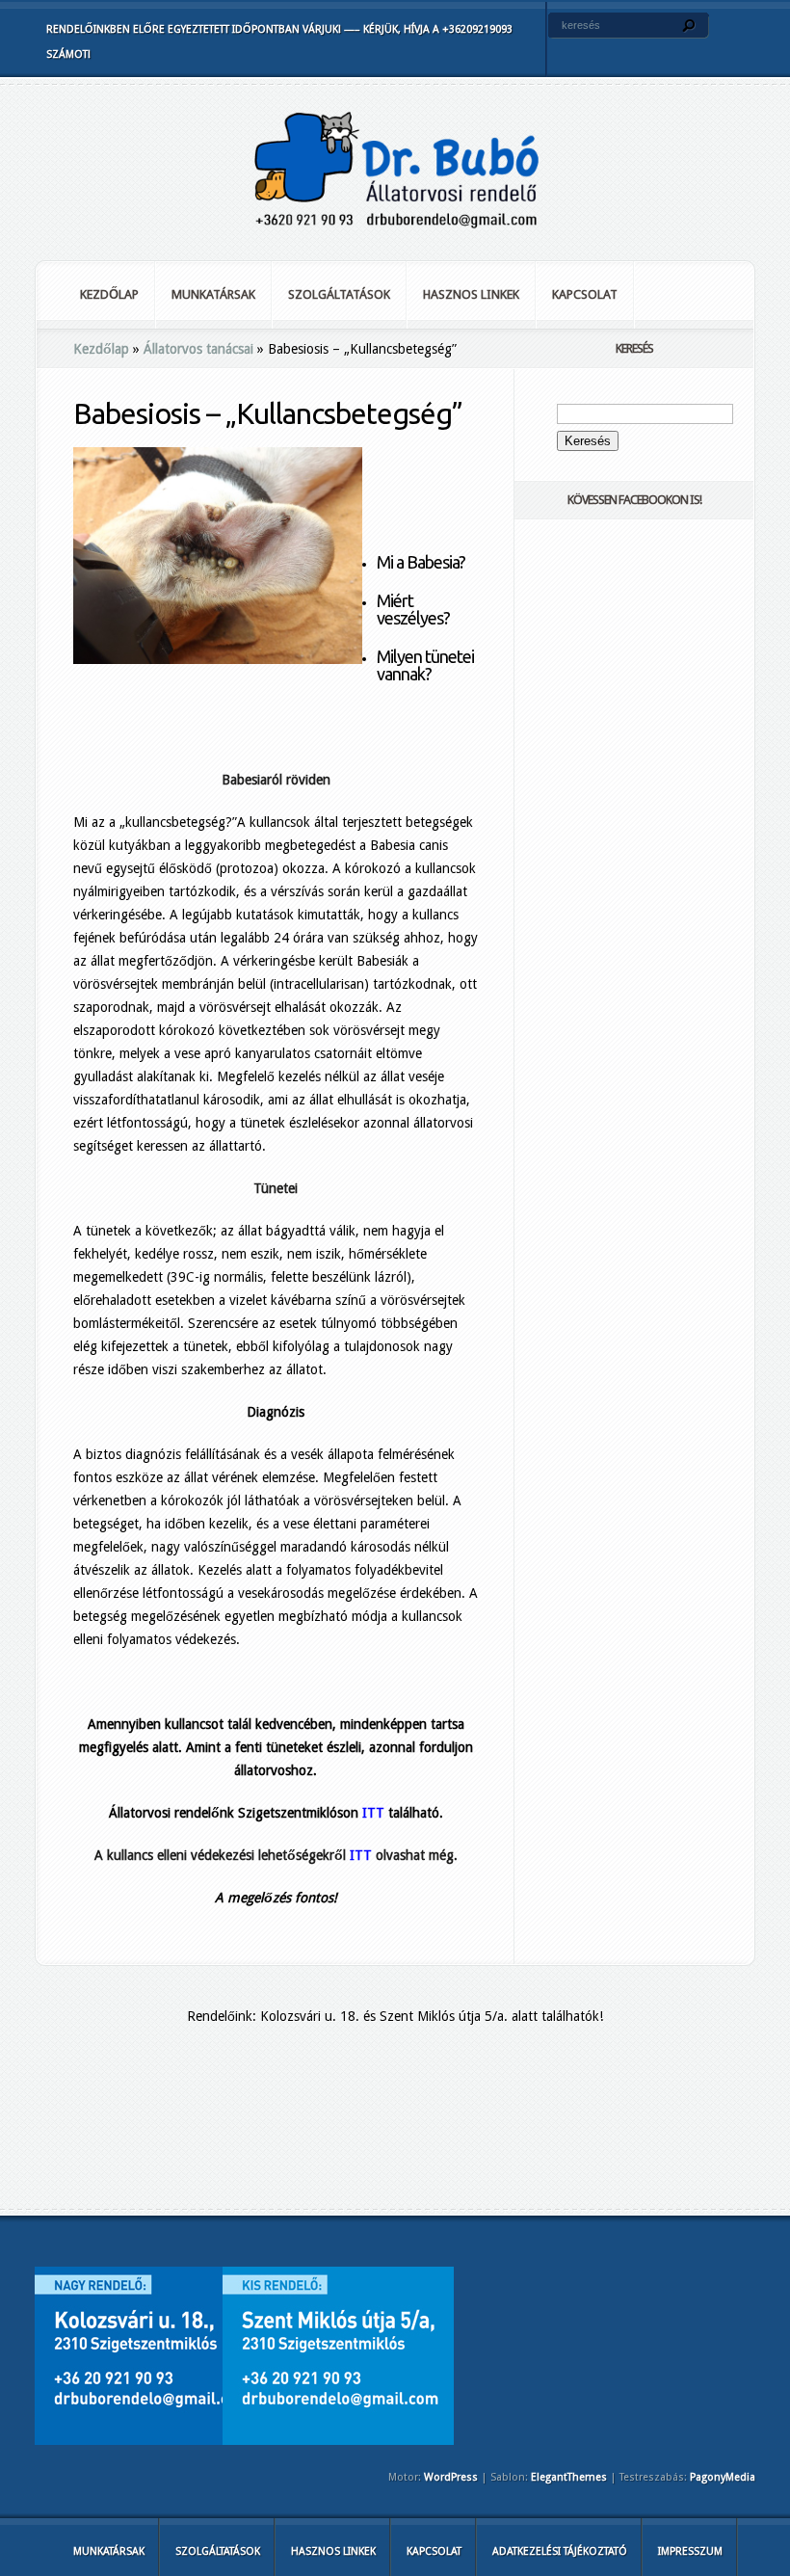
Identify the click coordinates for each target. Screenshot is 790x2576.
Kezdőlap (109, 294)
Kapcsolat (585, 294)
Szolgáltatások (339, 294)
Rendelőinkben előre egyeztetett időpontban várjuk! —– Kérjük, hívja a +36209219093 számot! (279, 42)
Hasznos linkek (471, 294)
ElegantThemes (569, 2477)
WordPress (451, 2477)
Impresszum (690, 2551)
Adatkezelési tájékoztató (560, 2551)
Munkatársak (213, 294)
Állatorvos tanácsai (198, 349)
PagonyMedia (723, 2477)
